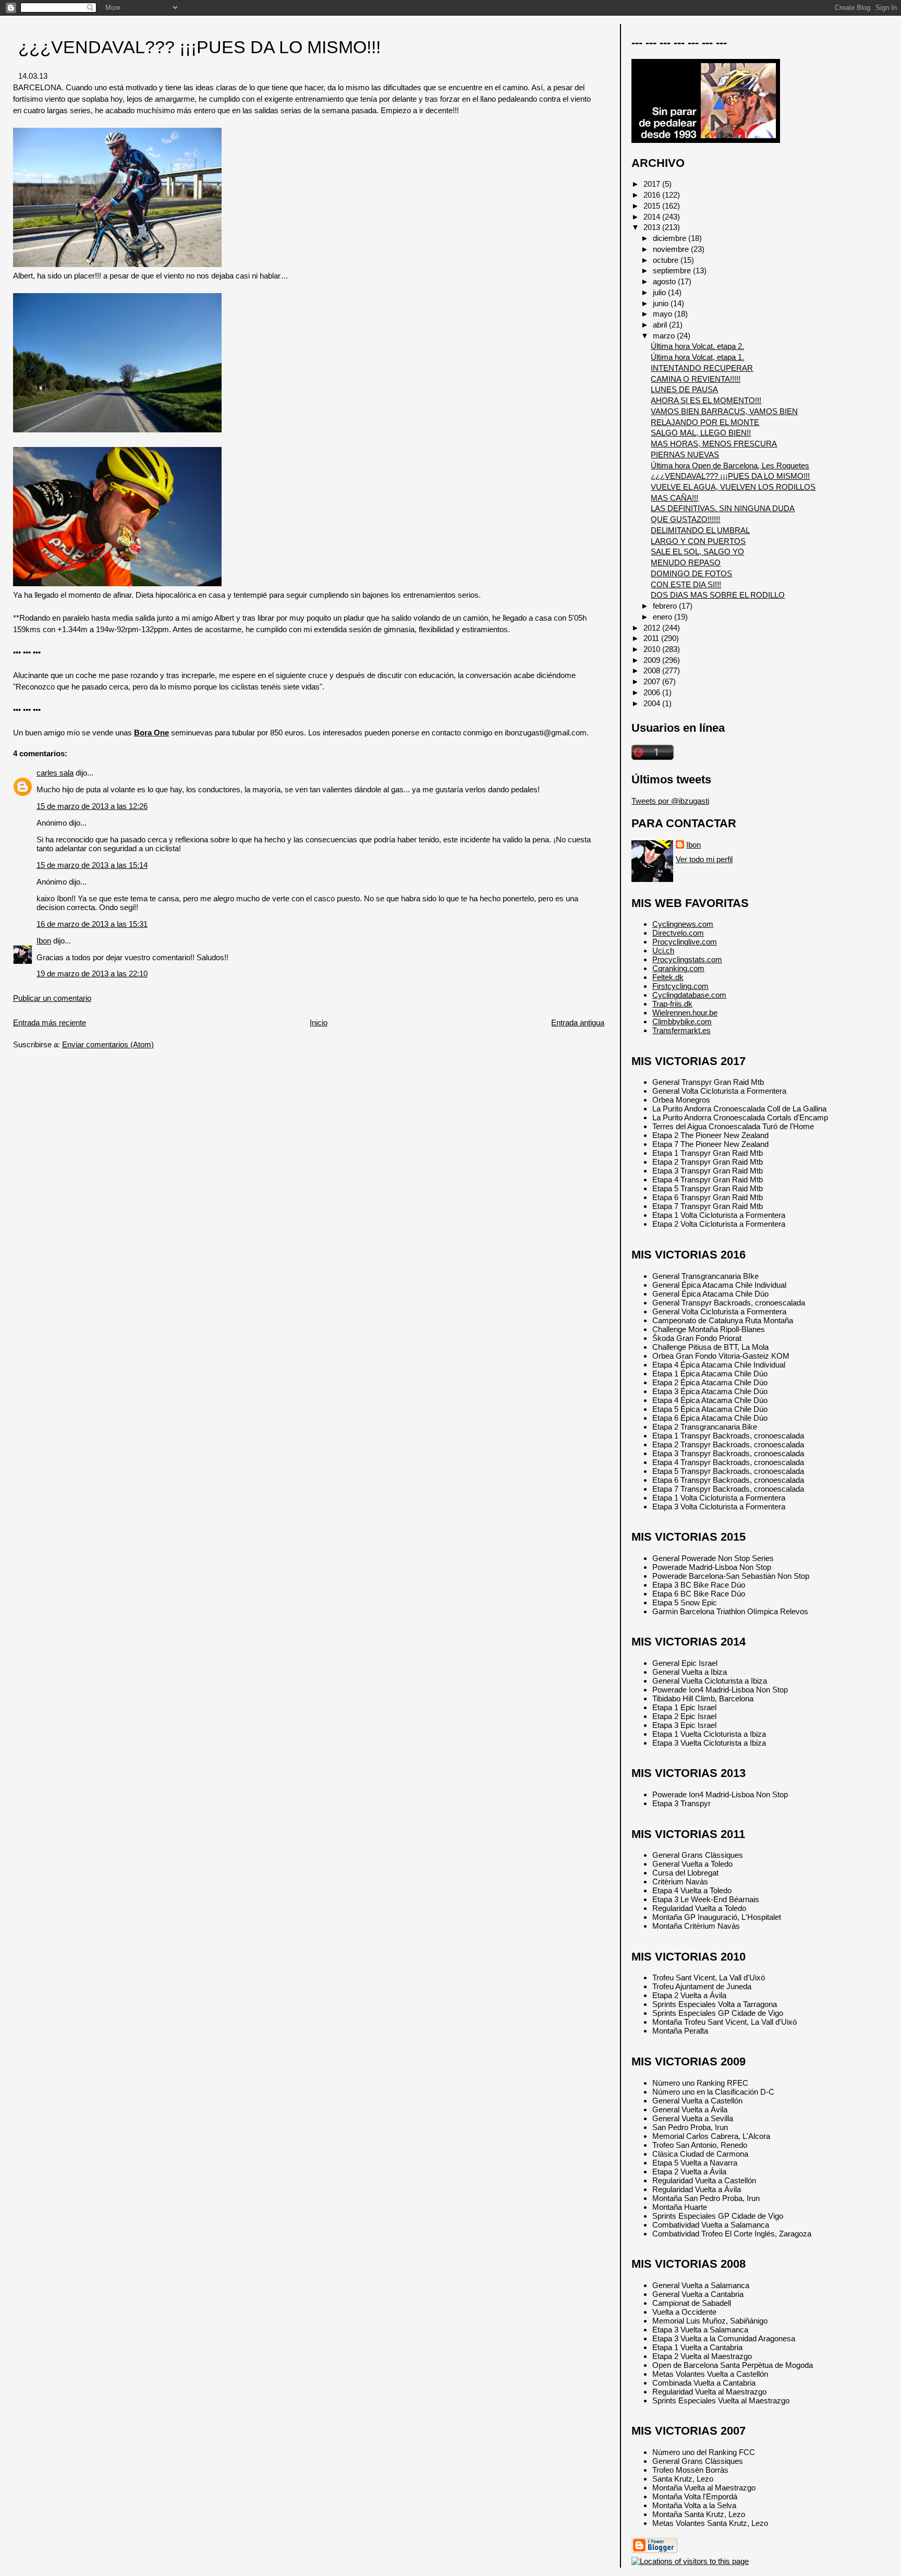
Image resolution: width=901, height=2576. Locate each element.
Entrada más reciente (50, 1023)
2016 (653, 195)
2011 (652, 638)
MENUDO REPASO (686, 563)
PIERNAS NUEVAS (685, 455)
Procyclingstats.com (687, 959)
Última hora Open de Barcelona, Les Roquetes (730, 465)
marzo (665, 336)
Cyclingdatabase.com (689, 995)
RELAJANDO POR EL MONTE (705, 422)
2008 (653, 670)
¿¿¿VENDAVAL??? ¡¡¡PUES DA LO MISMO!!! (199, 47)
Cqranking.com (678, 968)
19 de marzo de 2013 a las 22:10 (92, 973)
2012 (653, 628)
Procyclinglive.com (685, 942)
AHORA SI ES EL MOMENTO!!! (706, 400)
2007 (653, 681)
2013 (653, 227)
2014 (653, 217)
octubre (667, 260)
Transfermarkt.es (681, 1030)
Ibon (44, 941)
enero (663, 617)
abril (661, 325)
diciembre (671, 238)
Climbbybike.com (682, 1021)
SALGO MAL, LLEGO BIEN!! (701, 433)
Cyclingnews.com (683, 924)
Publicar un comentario (52, 998)
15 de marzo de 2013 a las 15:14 (92, 865)
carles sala (55, 773)
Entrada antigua (578, 1023)
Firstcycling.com (680, 986)
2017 (653, 184)
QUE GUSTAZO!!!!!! (685, 519)
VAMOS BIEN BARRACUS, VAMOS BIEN (724, 411)
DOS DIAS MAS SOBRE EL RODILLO (718, 595)
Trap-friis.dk (672, 1004)
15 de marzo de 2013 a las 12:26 (92, 806)
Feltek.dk (668, 977)
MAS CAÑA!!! (674, 498)
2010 (653, 649)
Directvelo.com (678, 933)
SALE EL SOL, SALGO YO (697, 552)
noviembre (672, 249)
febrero (666, 606)
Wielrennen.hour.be (685, 1013)
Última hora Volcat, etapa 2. (697, 346)
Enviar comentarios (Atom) (108, 1044)
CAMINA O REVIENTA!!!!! (696, 379)
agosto (665, 281)
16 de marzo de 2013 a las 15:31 (92, 924)
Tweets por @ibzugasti (670, 801)
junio (662, 303)
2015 (653, 206)
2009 (653, 660)
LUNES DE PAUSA (684, 389)
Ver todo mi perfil (704, 859)
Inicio (319, 1023)
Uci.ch (663, 951)
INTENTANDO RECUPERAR (702, 368)
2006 (653, 692)
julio (660, 292)
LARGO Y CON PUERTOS (698, 541)
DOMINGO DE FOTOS (691, 573)
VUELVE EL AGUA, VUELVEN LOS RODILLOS (733, 487)
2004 (653, 703)
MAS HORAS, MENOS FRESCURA (714, 444)
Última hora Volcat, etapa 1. (697, 357)
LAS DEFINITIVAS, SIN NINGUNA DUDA (723, 508)
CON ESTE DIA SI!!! (686, 584)
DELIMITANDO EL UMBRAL (700, 530)
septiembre (673, 270)
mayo (663, 314)
